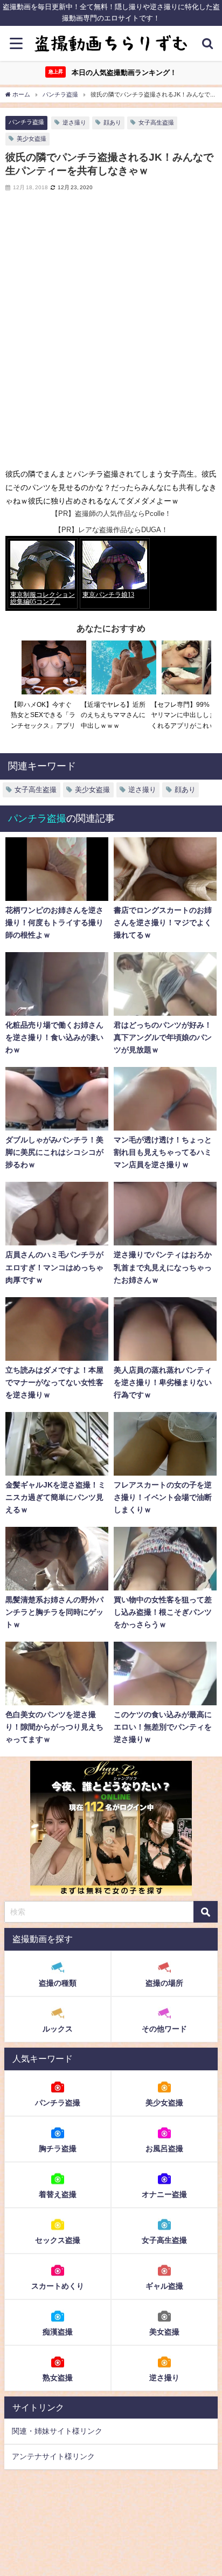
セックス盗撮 (58, 2240)
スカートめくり (58, 2286)
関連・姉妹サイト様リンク (57, 2431)
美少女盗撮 (32, 139)
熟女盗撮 (58, 2378)
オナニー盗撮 (164, 2194)
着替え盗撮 (58, 2194)
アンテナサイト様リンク (53, 2456)
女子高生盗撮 (156, 122)
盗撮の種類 (58, 1983)
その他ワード (164, 2029)
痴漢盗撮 (58, 2332)
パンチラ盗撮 (26, 122)
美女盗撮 (164, 2332)
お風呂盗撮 (164, 2148)
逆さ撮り (74, 122)
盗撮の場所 (164, 1983)
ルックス (58, 2029)
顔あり (112, 122)
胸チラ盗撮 (58, 2148)
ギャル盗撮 (164, 2286)
